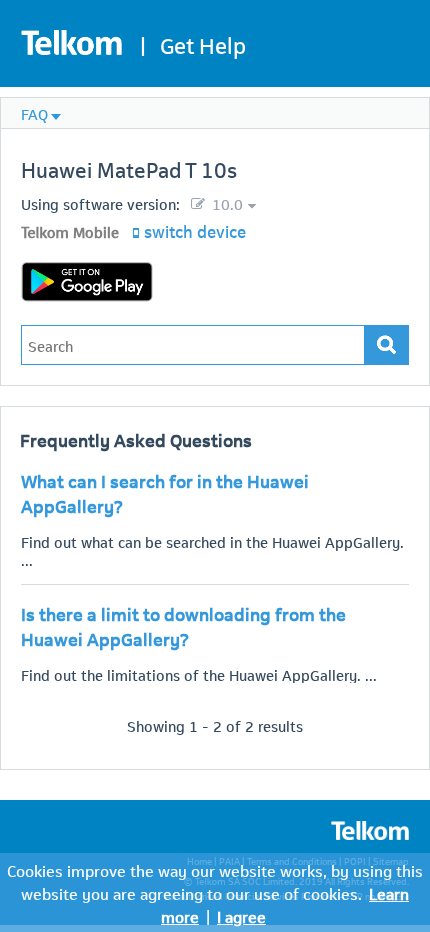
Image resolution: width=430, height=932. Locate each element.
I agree (241, 915)
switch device (195, 230)
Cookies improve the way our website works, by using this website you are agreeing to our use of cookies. (215, 881)
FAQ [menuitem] (34, 113)
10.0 (225, 203)
